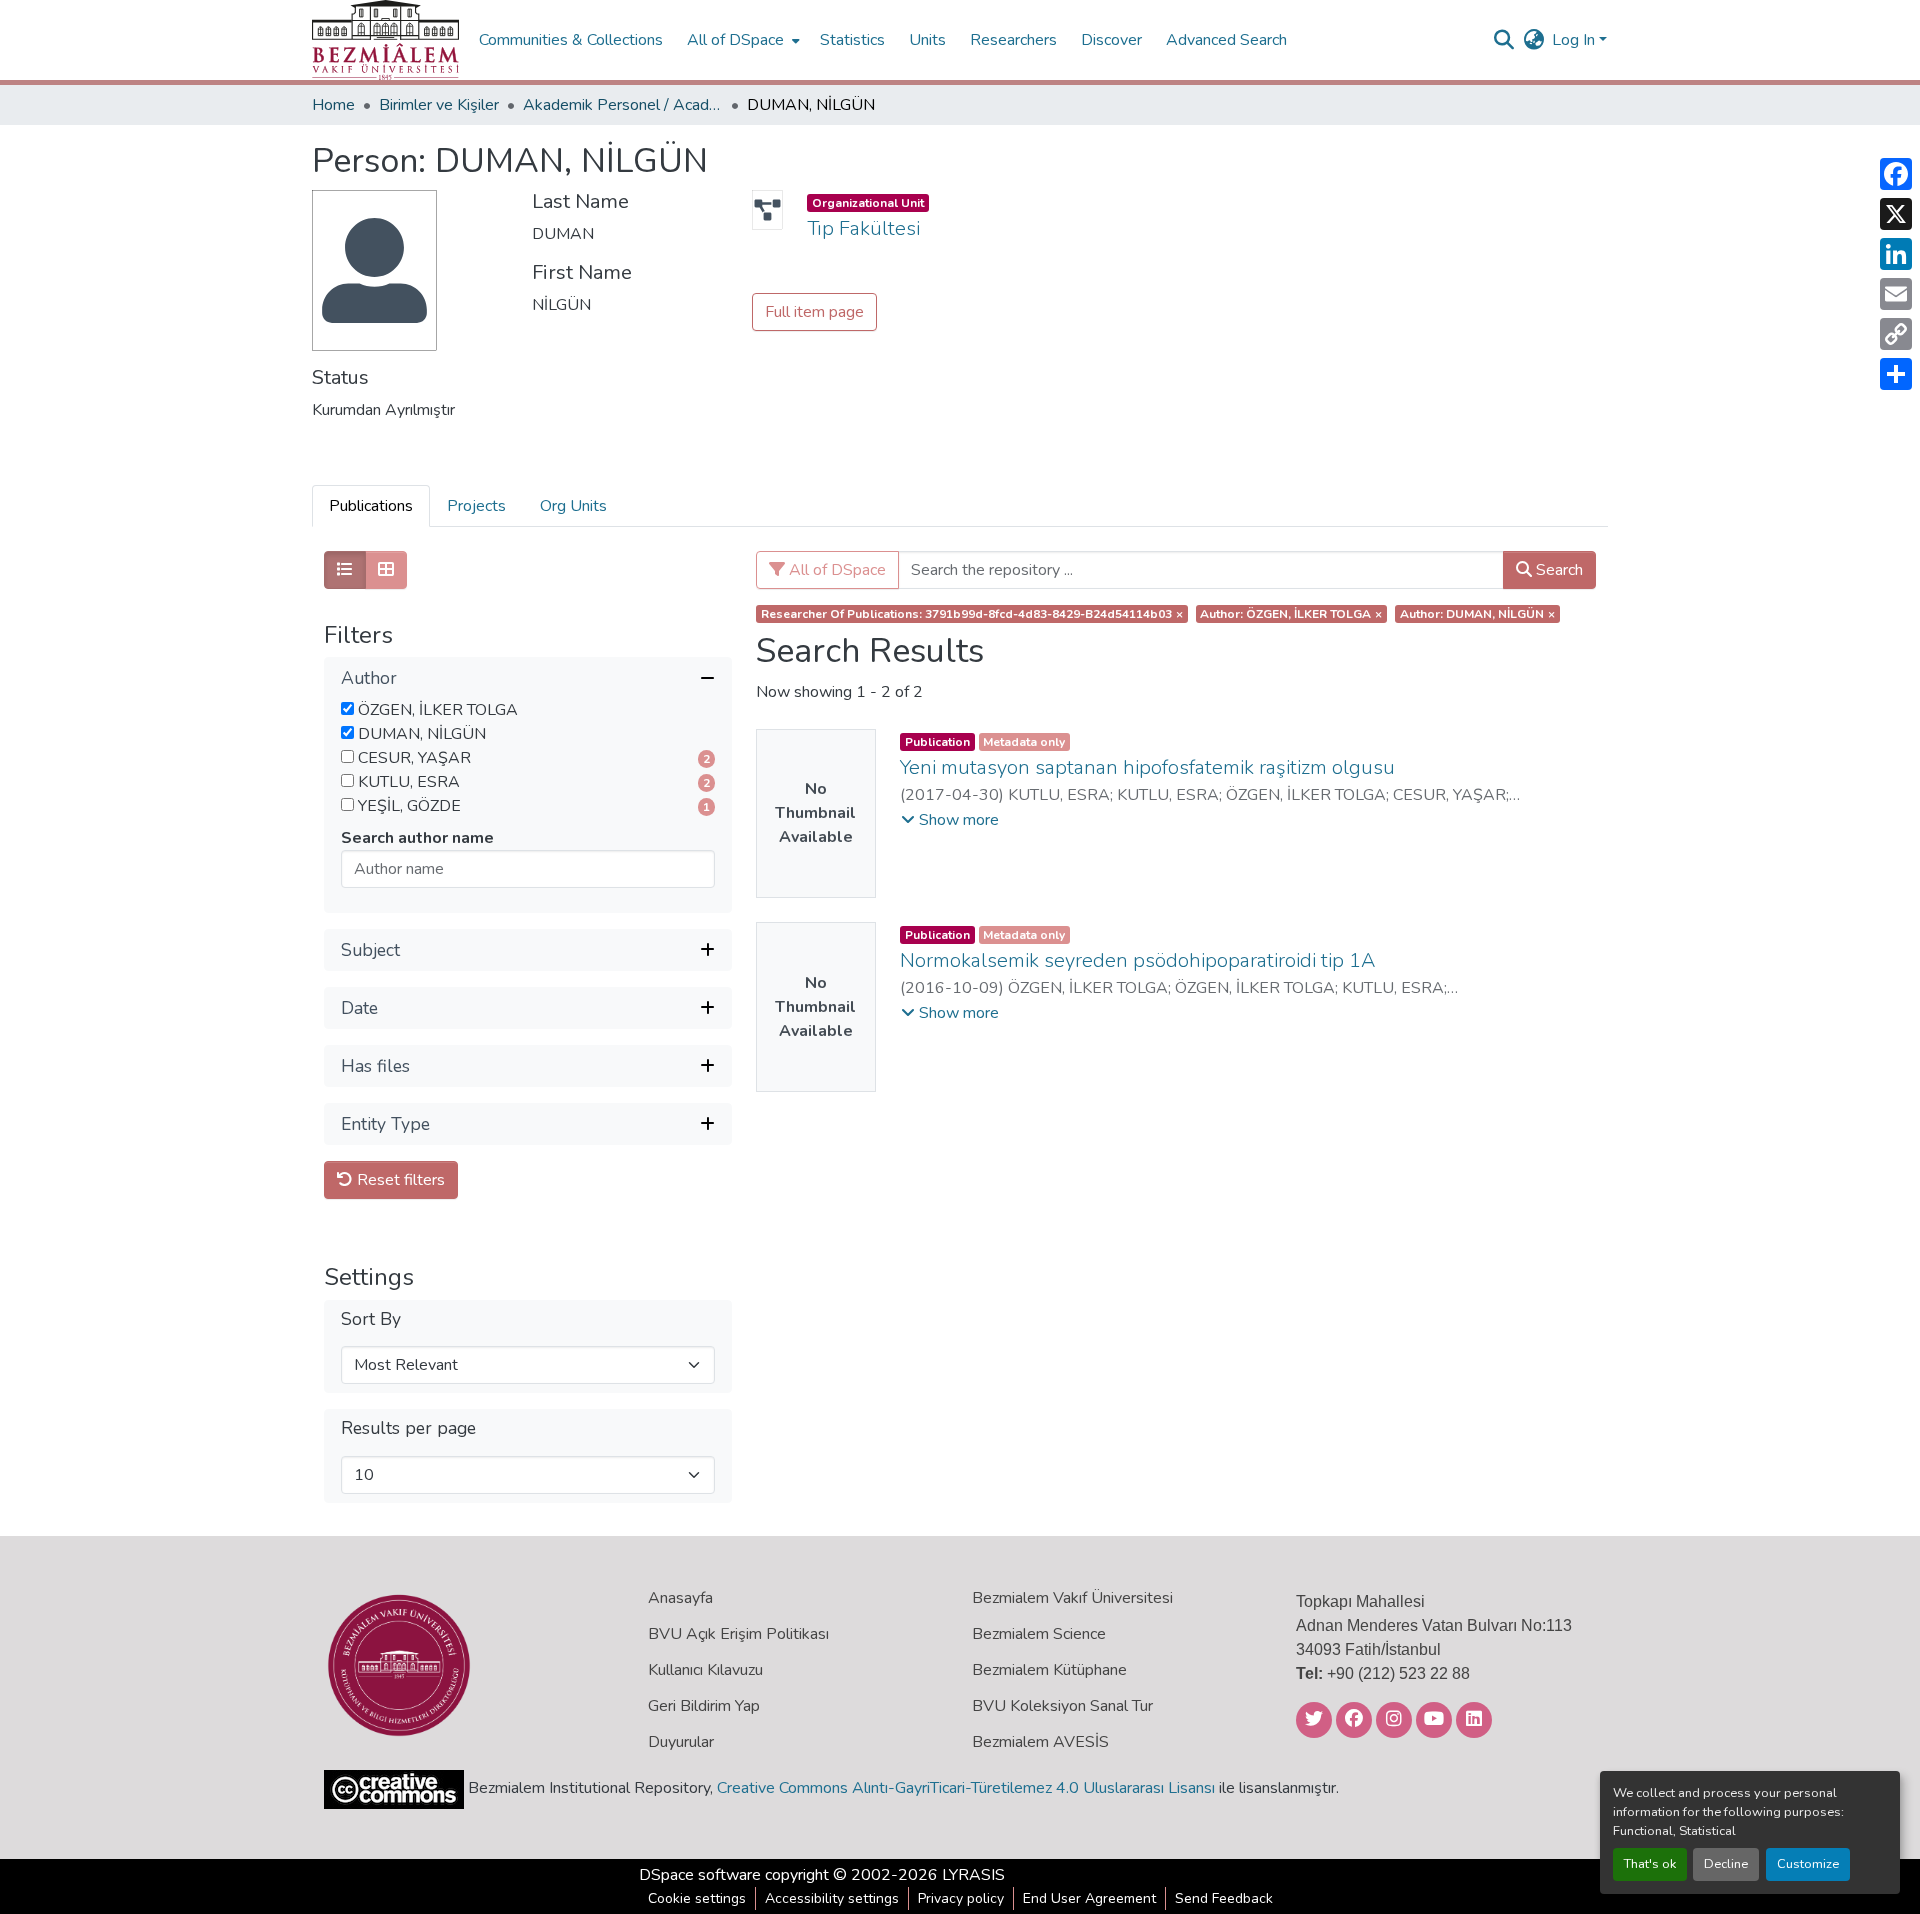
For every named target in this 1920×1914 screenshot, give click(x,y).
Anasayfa (680, 1598)
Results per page (408, 1428)
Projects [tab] (476, 506)
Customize (1808, 1864)
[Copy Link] (1896, 334)
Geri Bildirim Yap (704, 1706)
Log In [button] (1575, 40)
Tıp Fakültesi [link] (863, 228)
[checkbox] (347, 708)
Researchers (1013, 40)
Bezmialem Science (1039, 1634)
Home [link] (333, 105)
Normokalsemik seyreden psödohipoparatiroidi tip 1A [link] (1137, 960)
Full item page (814, 312)
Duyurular (681, 1742)
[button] (385, 40)
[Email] (1896, 294)
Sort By (371, 1319)
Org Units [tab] (573, 506)
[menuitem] (741, 40)
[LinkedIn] (1896, 254)
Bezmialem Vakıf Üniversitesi (1072, 1598)
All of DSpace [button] (735, 40)
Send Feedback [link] (1224, 1898)
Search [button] (1557, 570)
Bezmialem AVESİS (1040, 1742)
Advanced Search (1226, 40)
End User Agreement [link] (1089, 1898)
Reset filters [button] (399, 1180)
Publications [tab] (371, 506)
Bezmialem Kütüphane (1049, 1670)
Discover (1111, 40)
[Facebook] (1896, 174)
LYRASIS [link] (973, 1875)
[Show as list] (345, 570)
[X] (1896, 214)
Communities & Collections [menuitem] (571, 40)
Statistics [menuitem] (852, 40)
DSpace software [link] (700, 1875)
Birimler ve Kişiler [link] (439, 105)
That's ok (1650, 1864)
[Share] (1896, 374)
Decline (1726, 1864)
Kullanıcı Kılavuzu (705, 1670)
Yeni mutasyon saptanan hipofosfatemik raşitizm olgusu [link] (1147, 767)
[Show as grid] (386, 570)
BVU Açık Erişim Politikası (738, 1634)
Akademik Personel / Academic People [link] (623, 105)
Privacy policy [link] (961, 1898)
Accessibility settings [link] (832, 1898)
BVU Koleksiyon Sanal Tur (1062, 1706)
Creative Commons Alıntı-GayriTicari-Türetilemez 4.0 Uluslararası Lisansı (966, 1788)
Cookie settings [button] (697, 1898)
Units (927, 40)
